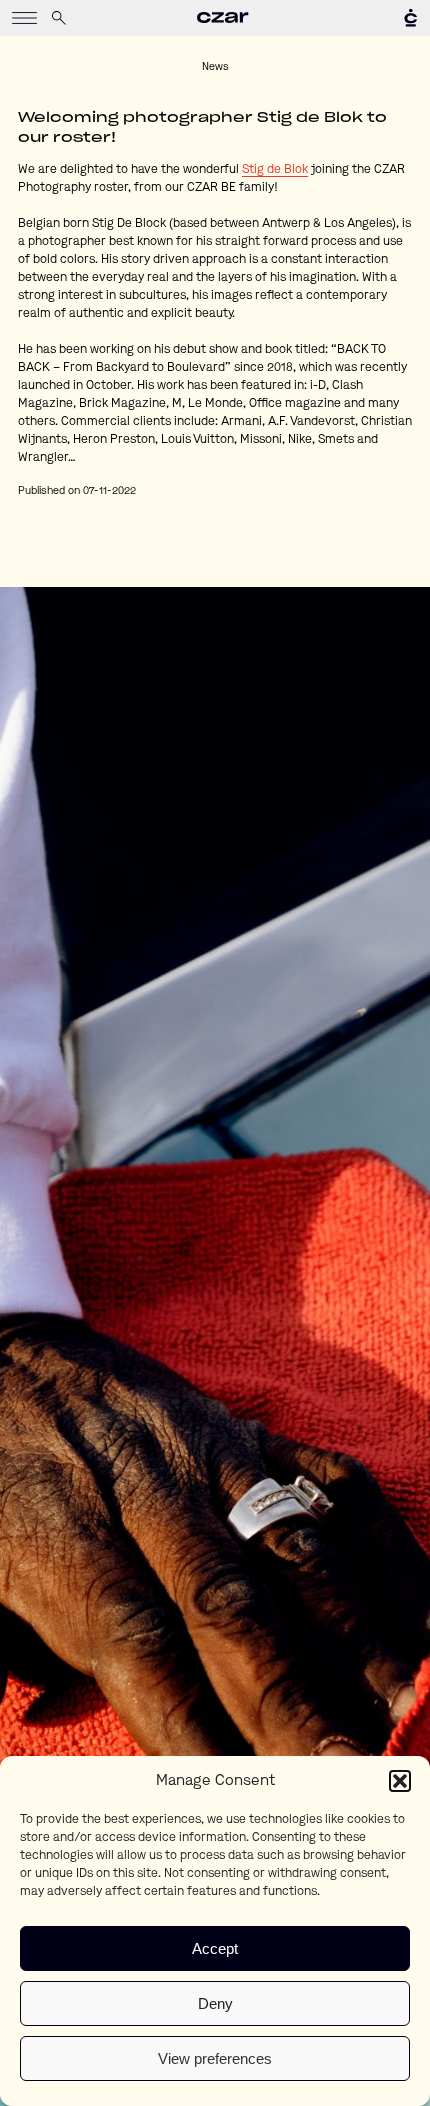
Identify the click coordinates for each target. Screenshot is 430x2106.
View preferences (215, 2058)
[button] (400, 1781)
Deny (215, 2003)
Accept (215, 1948)
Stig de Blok (275, 170)
